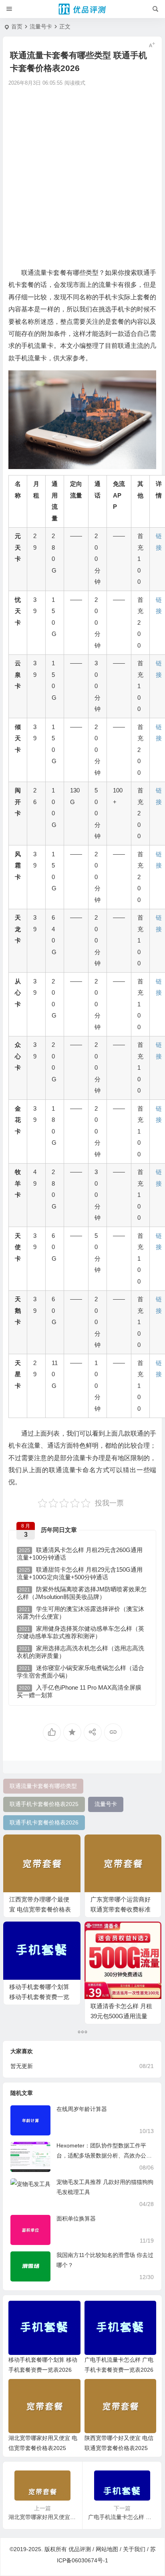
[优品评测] (82, 9)
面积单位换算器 (76, 2218)
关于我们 (134, 2549)
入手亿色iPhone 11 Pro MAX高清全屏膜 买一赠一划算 (79, 1691)
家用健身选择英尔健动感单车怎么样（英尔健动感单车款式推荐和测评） (80, 1632)
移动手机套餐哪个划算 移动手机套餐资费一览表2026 (39, 1997)
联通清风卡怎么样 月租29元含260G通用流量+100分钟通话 (80, 1554)
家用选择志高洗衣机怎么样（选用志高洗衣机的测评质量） (80, 1652)
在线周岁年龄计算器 (82, 2109)
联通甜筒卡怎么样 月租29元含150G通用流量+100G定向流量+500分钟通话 (80, 1573)
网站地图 (107, 2549)
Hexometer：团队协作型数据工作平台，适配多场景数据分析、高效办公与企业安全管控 (104, 2155)
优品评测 (80, 2549)
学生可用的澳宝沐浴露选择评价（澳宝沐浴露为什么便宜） (80, 1613)
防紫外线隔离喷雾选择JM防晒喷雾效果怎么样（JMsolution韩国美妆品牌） (82, 1593)
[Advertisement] (82, 176)
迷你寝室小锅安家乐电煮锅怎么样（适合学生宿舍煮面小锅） (80, 1672)
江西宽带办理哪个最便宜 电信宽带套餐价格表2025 (40, 1909)
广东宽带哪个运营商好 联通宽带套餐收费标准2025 (121, 1909)
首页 (17, 26)
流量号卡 (41, 26)
